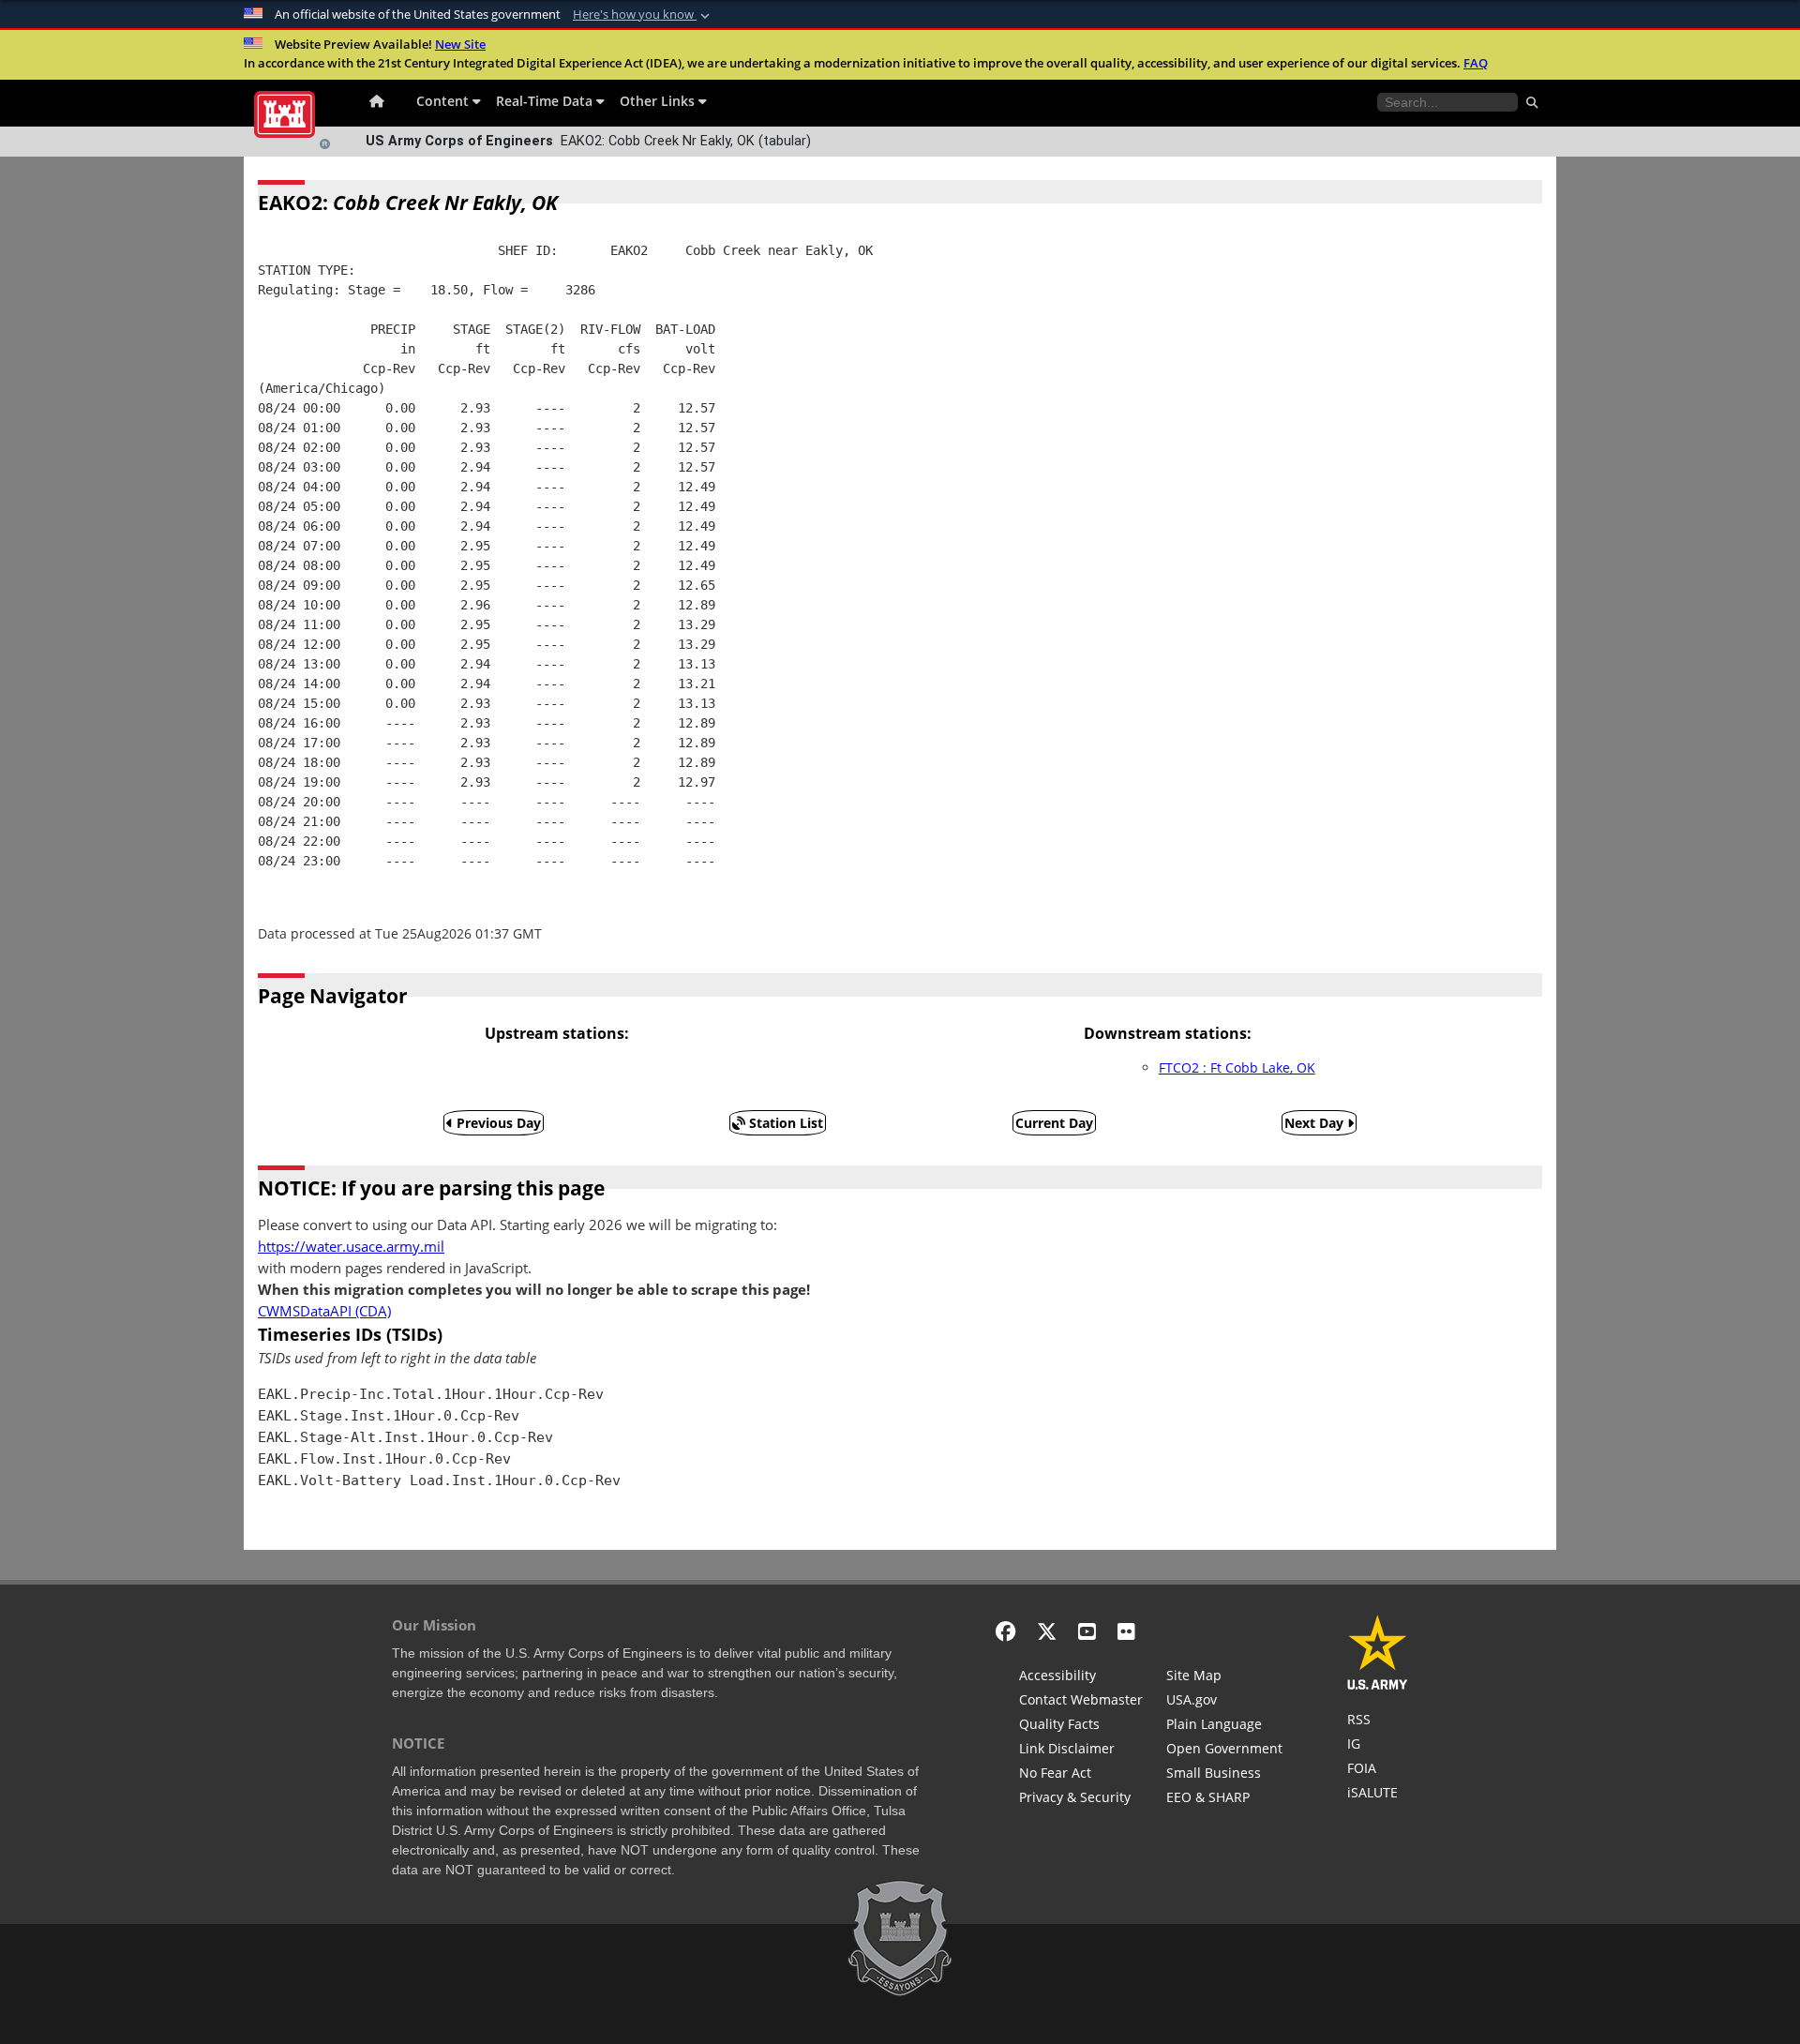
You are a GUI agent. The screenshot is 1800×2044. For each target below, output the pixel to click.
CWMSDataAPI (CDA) (324, 1311)
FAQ (1476, 63)
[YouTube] (1087, 1631)
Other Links (659, 101)
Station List (784, 1123)
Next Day (1316, 1123)
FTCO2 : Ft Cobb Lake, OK (1237, 1067)
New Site (460, 44)
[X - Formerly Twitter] (1047, 1631)
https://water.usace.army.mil (351, 1247)
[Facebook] (1005, 1631)
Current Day (1054, 1123)
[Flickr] (1126, 1631)
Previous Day (497, 1123)
